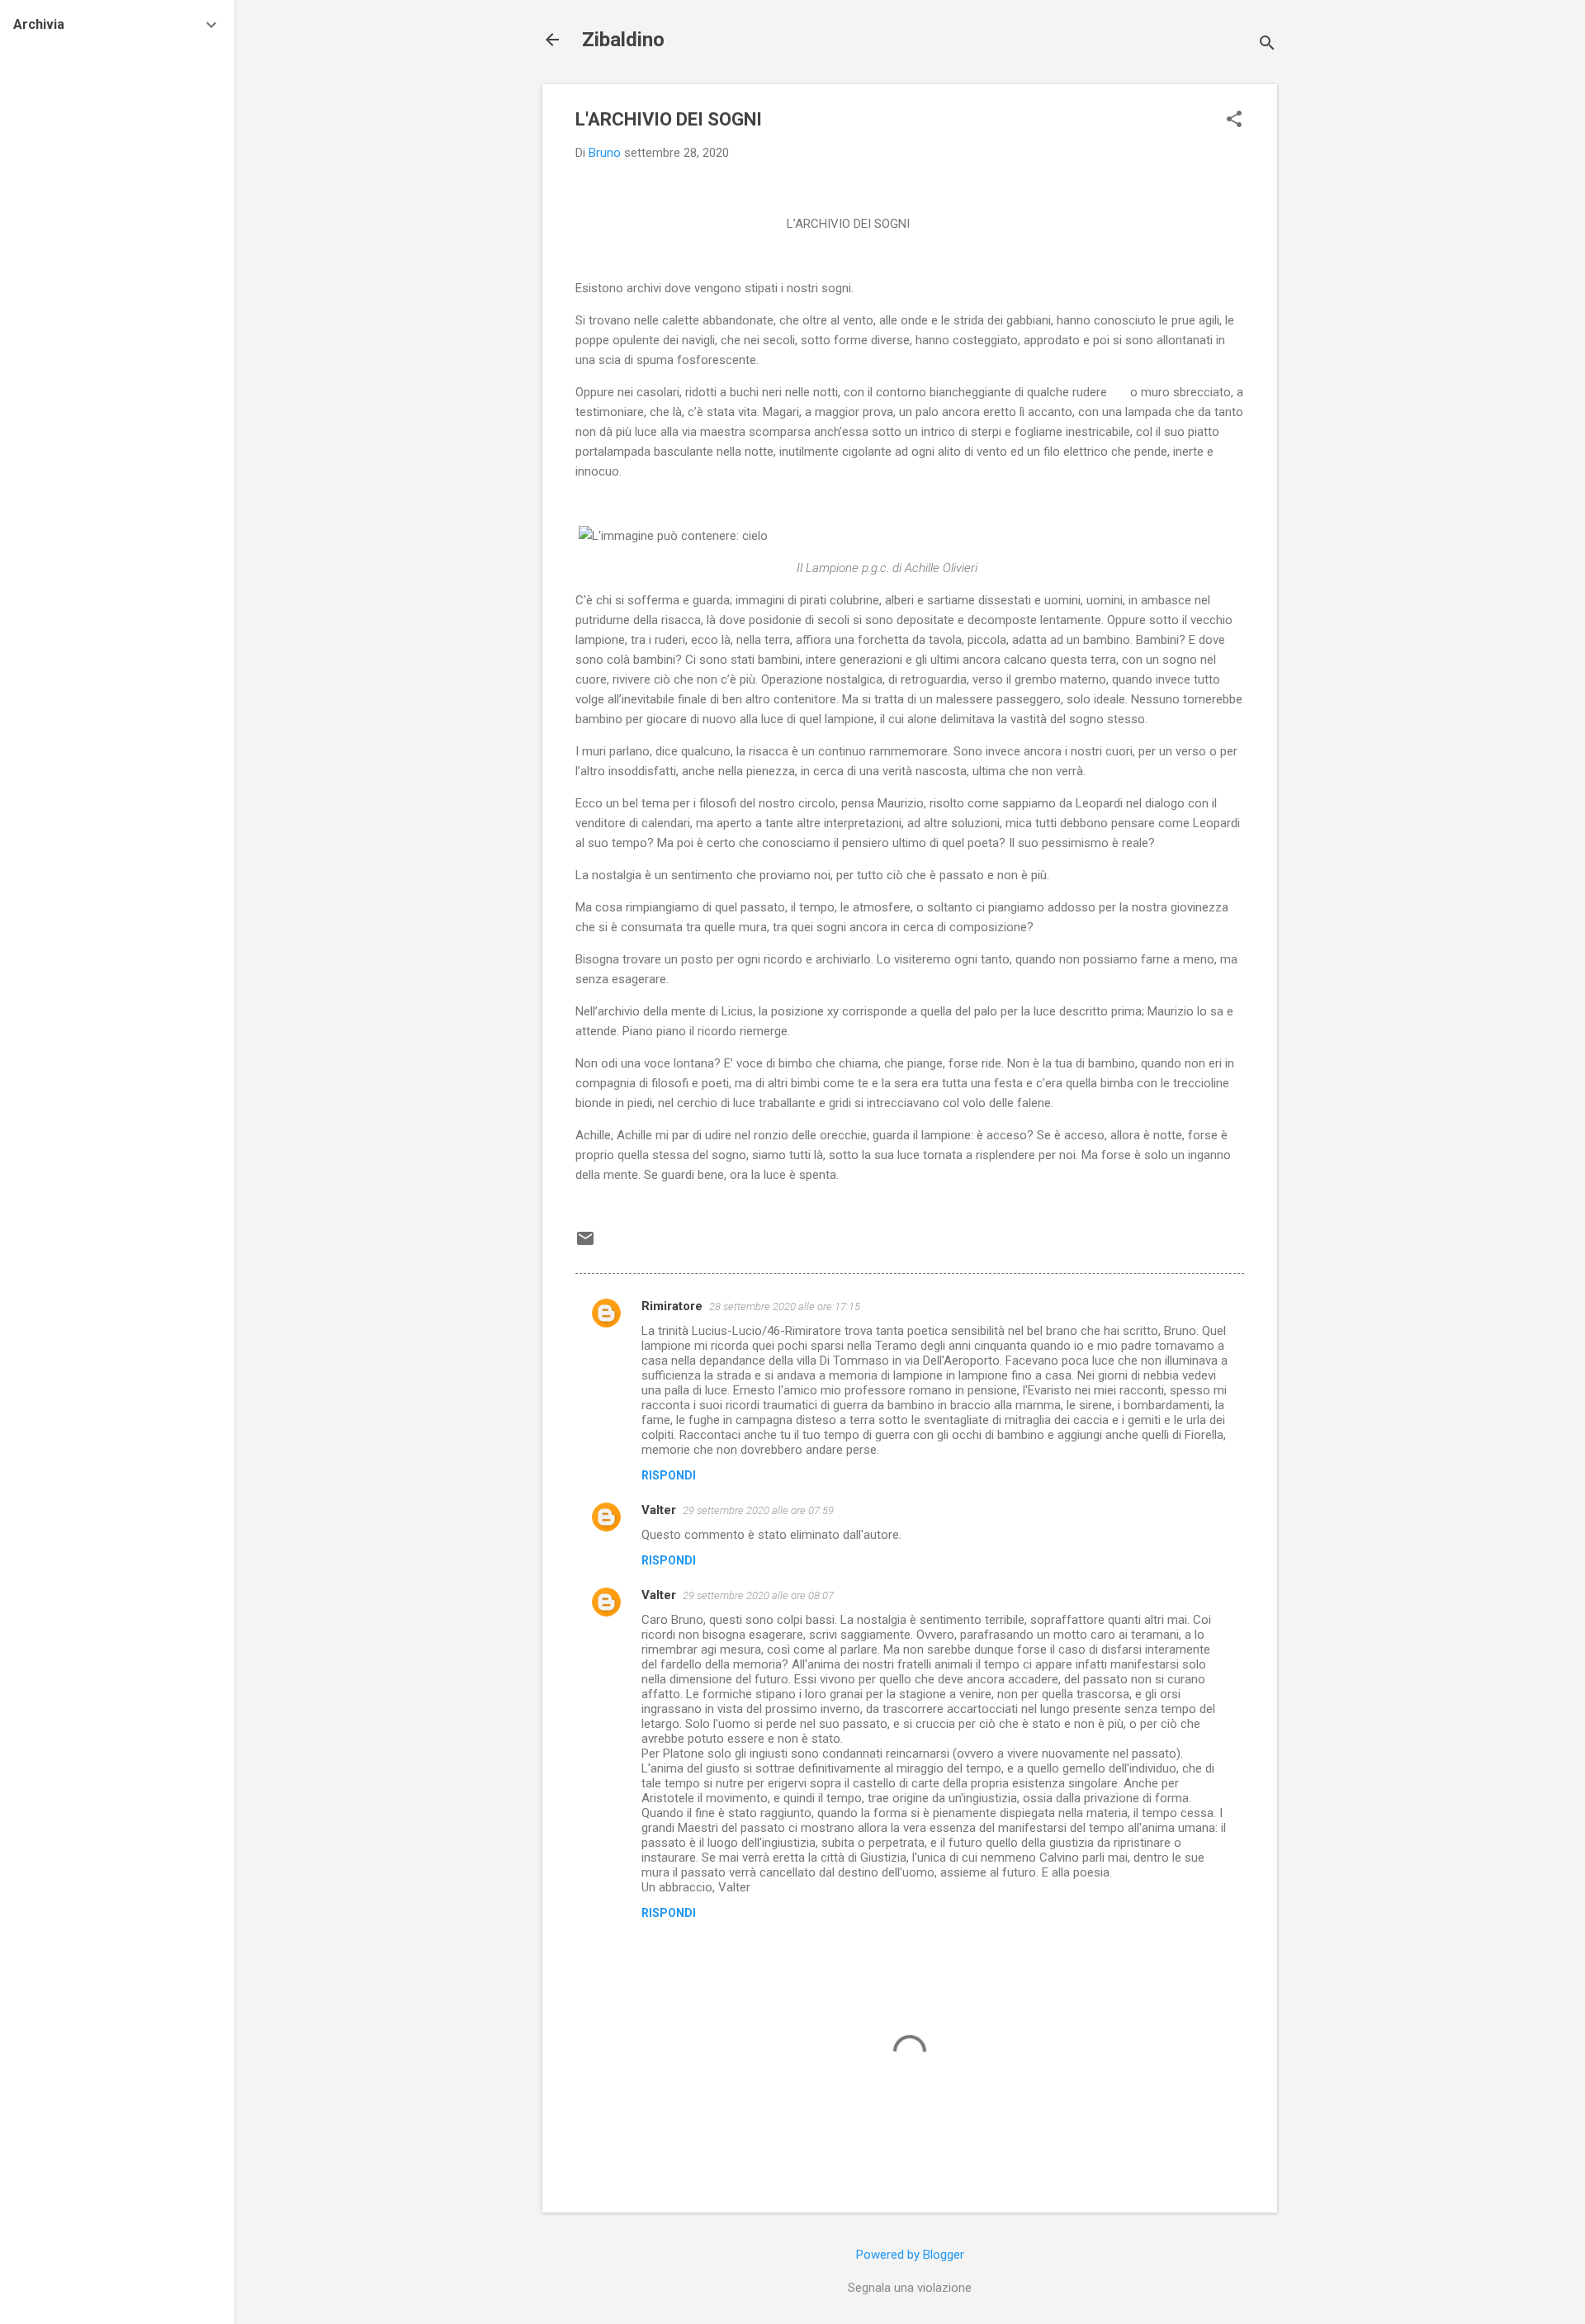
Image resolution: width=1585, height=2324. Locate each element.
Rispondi (669, 1475)
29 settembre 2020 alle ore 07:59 (758, 1510)
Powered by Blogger (910, 2255)
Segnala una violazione (910, 2288)
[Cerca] (1267, 45)
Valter (659, 1510)
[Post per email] (585, 1244)
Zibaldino (623, 40)
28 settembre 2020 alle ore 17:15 (785, 1306)
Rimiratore (672, 1306)
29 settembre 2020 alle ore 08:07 (758, 1595)
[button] (1234, 121)
